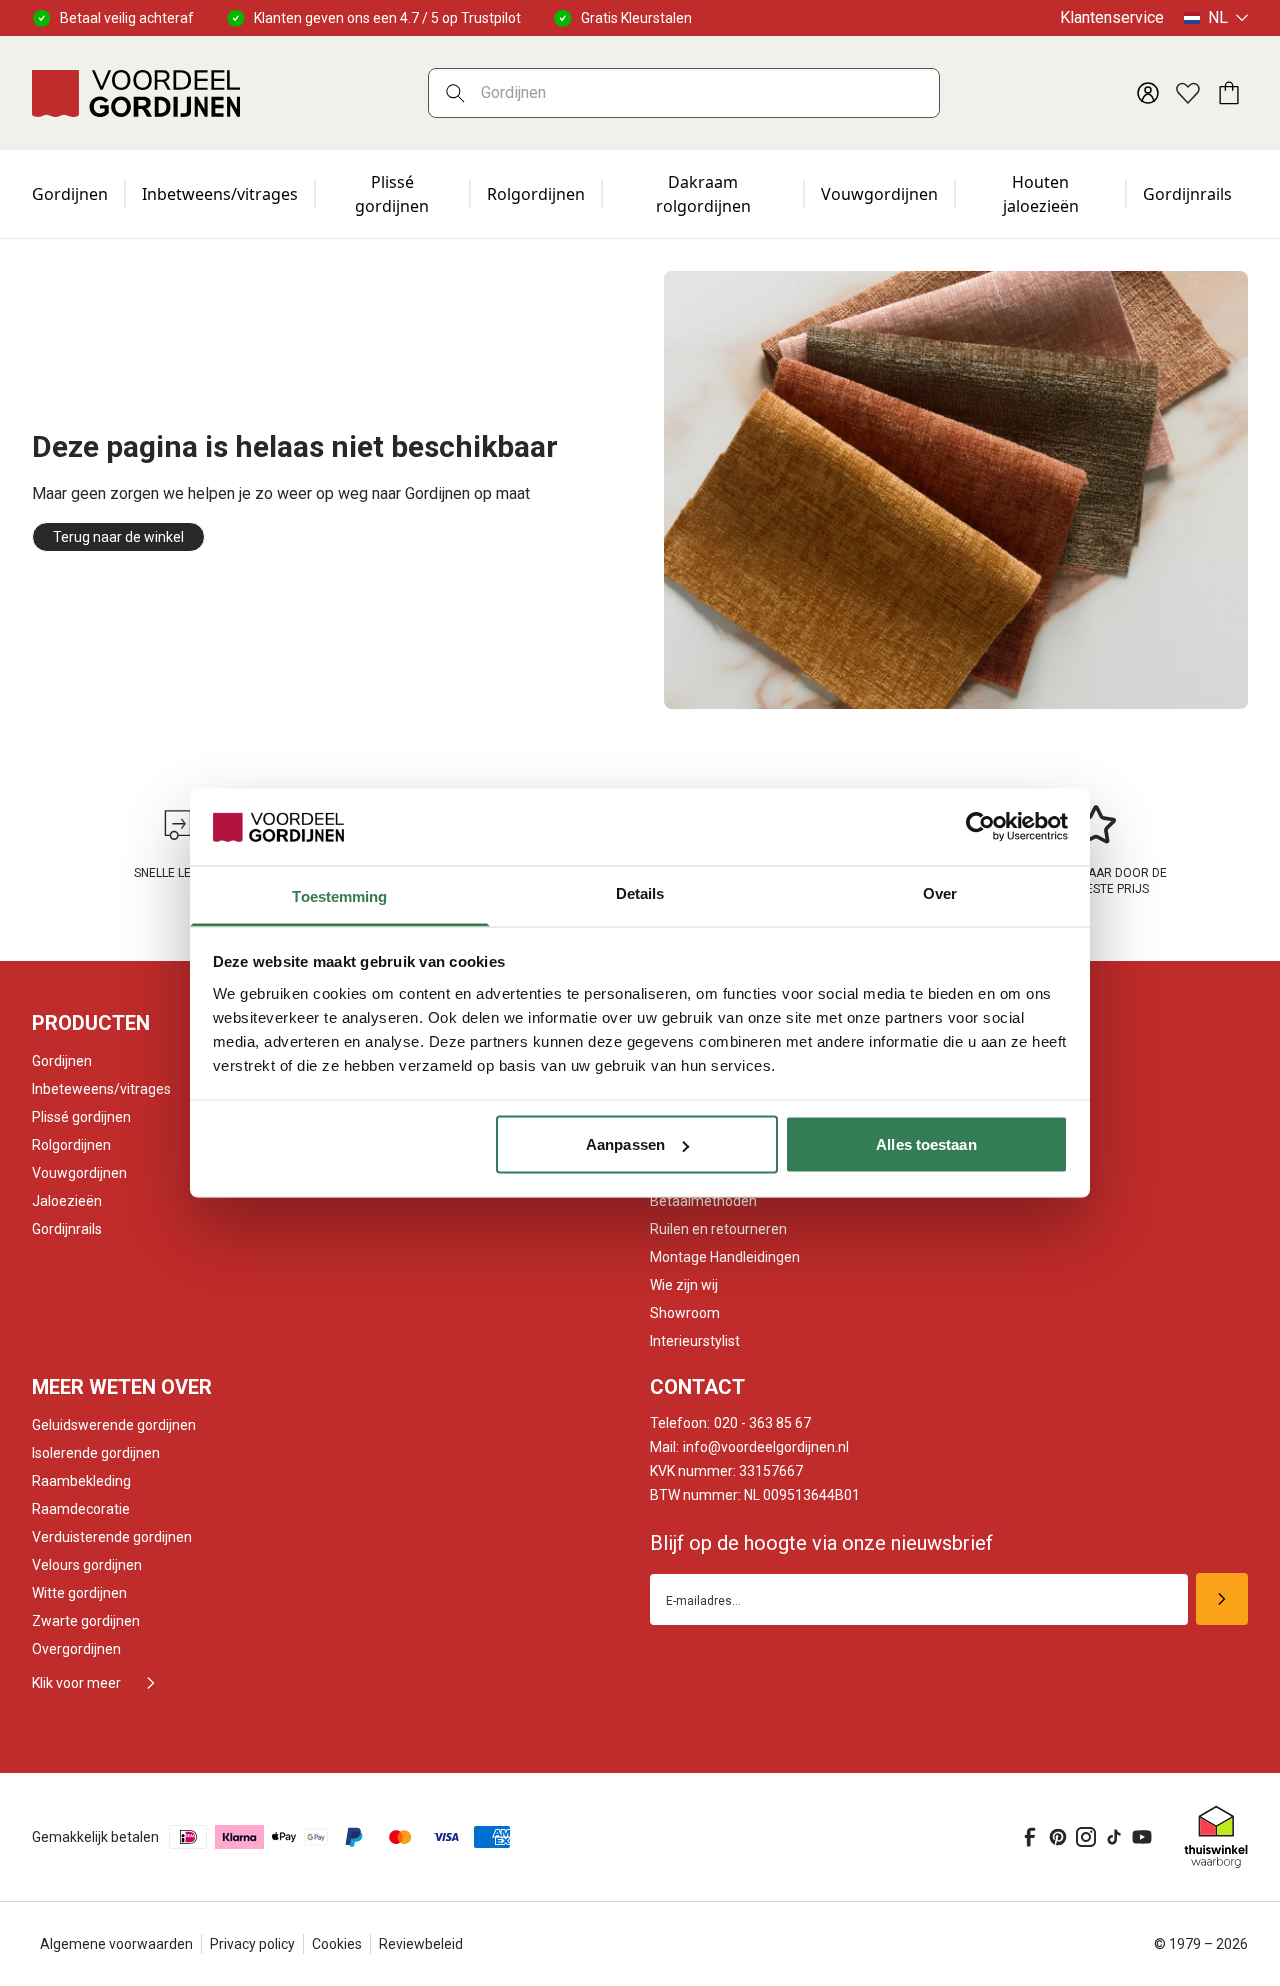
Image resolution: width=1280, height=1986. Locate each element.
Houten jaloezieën (1041, 194)
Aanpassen (625, 1144)
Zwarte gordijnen (86, 1621)
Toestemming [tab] (339, 895)
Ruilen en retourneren (718, 1229)
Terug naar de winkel (118, 537)
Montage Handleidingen (725, 1257)
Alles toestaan (926, 1144)
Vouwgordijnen (879, 194)
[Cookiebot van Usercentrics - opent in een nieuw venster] (980, 827)
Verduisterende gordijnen (112, 1537)
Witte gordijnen (79, 1593)
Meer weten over (122, 1387)
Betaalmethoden (703, 1201)
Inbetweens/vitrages (220, 194)
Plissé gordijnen (392, 194)
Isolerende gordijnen (96, 1453)
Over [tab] (940, 892)
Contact (697, 1387)
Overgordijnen (76, 1649)
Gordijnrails (1187, 194)
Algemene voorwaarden (116, 1944)
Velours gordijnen (87, 1565)
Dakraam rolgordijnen (703, 194)
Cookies (337, 1944)
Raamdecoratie (81, 1509)
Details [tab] (640, 892)
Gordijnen (70, 194)
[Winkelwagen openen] (1228, 93)
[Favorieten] (1188, 93)
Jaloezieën (67, 1201)
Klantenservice (1112, 17)
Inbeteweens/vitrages (101, 1089)
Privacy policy (252, 1944)
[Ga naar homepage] (136, 93)
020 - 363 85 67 (730, 1423)
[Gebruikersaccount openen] (1148, 93)
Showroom (685, 1313)
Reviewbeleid (421, 1944)
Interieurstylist (695, 1341)
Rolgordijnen (536, 194)
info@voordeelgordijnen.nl (749, 1447)
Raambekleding (81, 1481)
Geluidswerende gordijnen (114, 1425)
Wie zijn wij (684, 1285)
